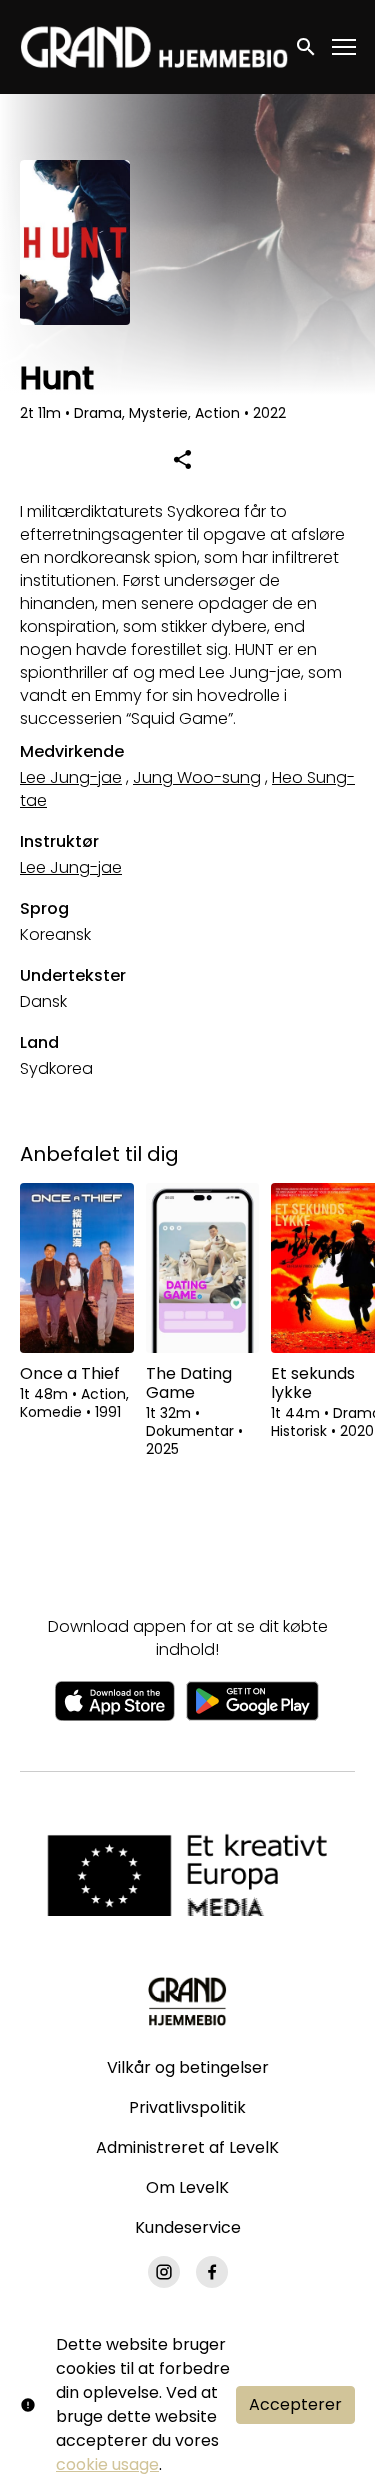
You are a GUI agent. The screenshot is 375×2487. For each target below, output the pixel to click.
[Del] (183, 459)
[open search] (307, 46)
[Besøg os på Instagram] (164, 2272)
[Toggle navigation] (345, 47)
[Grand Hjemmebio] (187, 2001)
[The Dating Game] (203, 1268)
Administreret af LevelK (187, 2147)
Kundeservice (188, 2227)
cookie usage (107, 2464)
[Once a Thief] (77, 1268)
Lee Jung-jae (71, 777)
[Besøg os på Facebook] (212, 2272)
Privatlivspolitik (187, 2107)
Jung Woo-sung (197, 777)
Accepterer (295, 2404)
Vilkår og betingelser (188, 2067)
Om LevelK (187, 2187)
